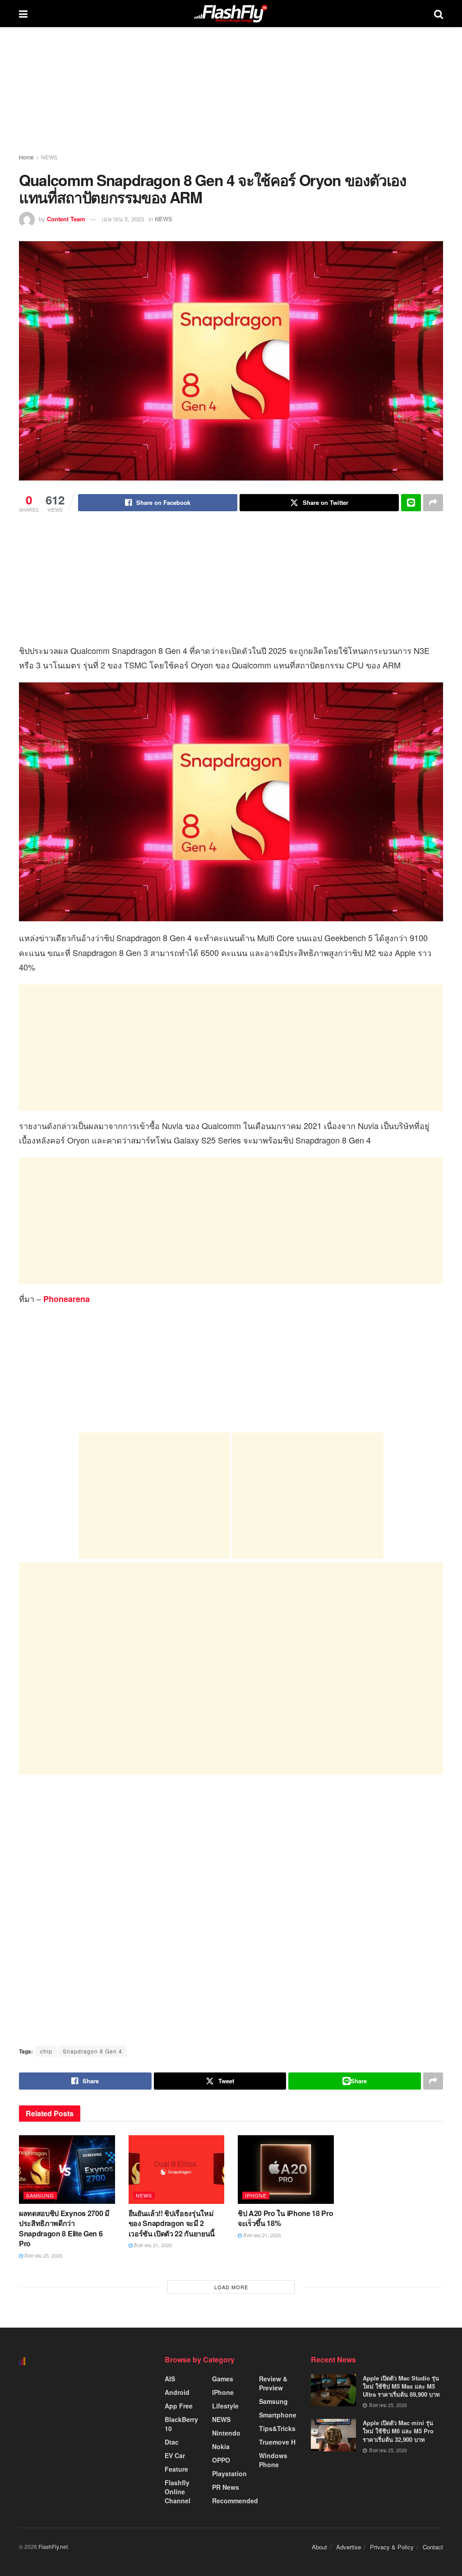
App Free (179, 2406)
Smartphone (278, 2415)
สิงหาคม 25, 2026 (43, 2255)
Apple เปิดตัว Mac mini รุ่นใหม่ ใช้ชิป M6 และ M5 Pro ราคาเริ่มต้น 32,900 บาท (398, 2431)
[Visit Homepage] (231, 14)
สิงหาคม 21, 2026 (152, 2245)
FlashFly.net (53, 2546)
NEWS (49, 157)
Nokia (221, 2446)
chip (46, 2051)
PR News (226, 2487)
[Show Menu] (23, 14)
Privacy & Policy (392, 2547)
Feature (176, 2469)
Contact (433, 2547)
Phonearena (67, 1299)
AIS (170, 2379)
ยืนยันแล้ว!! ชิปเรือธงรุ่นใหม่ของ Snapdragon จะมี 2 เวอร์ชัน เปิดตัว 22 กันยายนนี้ (172, 2223)
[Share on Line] (411, 503)
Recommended (235, 2501)
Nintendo (226, 2433)
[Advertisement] (231, 1048)
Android (177, 2392)
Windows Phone (273, 2460)
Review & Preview (273, 2383)
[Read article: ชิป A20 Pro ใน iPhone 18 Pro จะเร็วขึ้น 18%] (286, 2170)
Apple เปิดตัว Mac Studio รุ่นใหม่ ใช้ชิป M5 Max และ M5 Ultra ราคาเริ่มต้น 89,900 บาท (401, 2386)
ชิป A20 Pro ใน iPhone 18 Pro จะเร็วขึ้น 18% (285, 2218)
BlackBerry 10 (181, 2424)
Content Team (66, 219)
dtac (172, 2442)
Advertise (349, 2547)
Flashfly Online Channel (178, 2492)
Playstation (229, 2473)
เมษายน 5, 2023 (123, 219)
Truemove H (277, 2442)
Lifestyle (225, 2406)
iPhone (256, 2195)
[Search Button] (439, 14)
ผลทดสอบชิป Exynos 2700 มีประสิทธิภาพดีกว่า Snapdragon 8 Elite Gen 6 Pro (64, 2228)
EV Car (175, 2455)
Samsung (40, 2195)
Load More (231, 2287)
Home (26, 157)
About (319, 2547)
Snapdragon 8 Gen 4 (92, 2051)
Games (223, 2379)
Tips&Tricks (277, 2428)
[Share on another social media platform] (433, 503)
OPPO (221, 2460)
